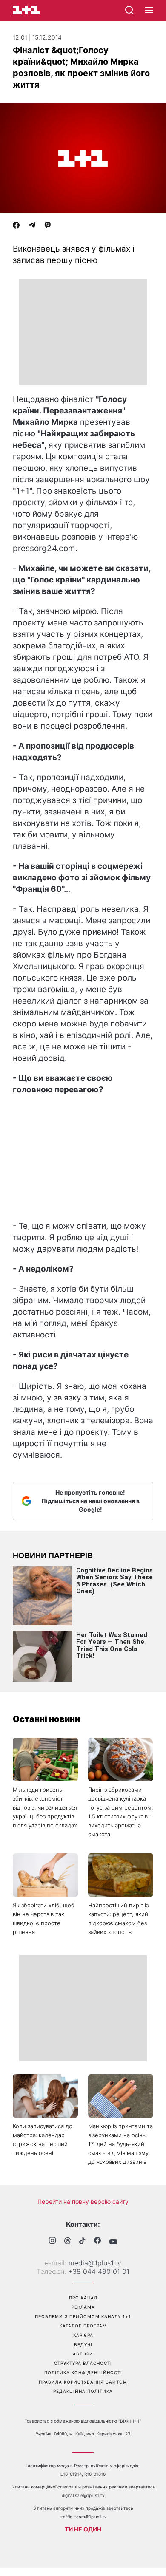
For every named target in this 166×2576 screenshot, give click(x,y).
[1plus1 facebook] (97, 2241)
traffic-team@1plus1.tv (83, 2517)
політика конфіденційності (83, 2372)
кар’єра (83, 2335)
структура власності (83, 2363)
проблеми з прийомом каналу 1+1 (83, 2316)
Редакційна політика (83, 2391)
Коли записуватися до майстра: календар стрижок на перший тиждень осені (43, 2139)
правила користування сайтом (83, 2382)
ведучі (83, 2344)
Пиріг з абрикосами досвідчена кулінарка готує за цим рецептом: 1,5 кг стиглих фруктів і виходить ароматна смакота (120, 1812)
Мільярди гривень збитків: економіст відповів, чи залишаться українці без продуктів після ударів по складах (45, 1807)
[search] (129, 10)
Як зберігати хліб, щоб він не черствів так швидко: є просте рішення (44, 1919)
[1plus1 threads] (67, 2242)
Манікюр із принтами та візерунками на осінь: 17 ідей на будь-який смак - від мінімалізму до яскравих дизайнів (120, 2144)
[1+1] (26, 10)
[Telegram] (32, 226)
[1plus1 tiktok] (82, 2242)
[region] (83, 332)
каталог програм (83, 2326)
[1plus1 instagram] (52, 2241)
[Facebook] (16, 226)
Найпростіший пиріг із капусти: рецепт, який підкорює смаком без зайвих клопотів (118, 1919)
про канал (83, 2298)
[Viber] (48, 226)
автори (83, 2354)
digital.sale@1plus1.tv (83, 2495)
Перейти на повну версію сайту (83, 2201)
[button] (149, 11)
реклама (83, 2307)
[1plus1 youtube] (113, 2242)
